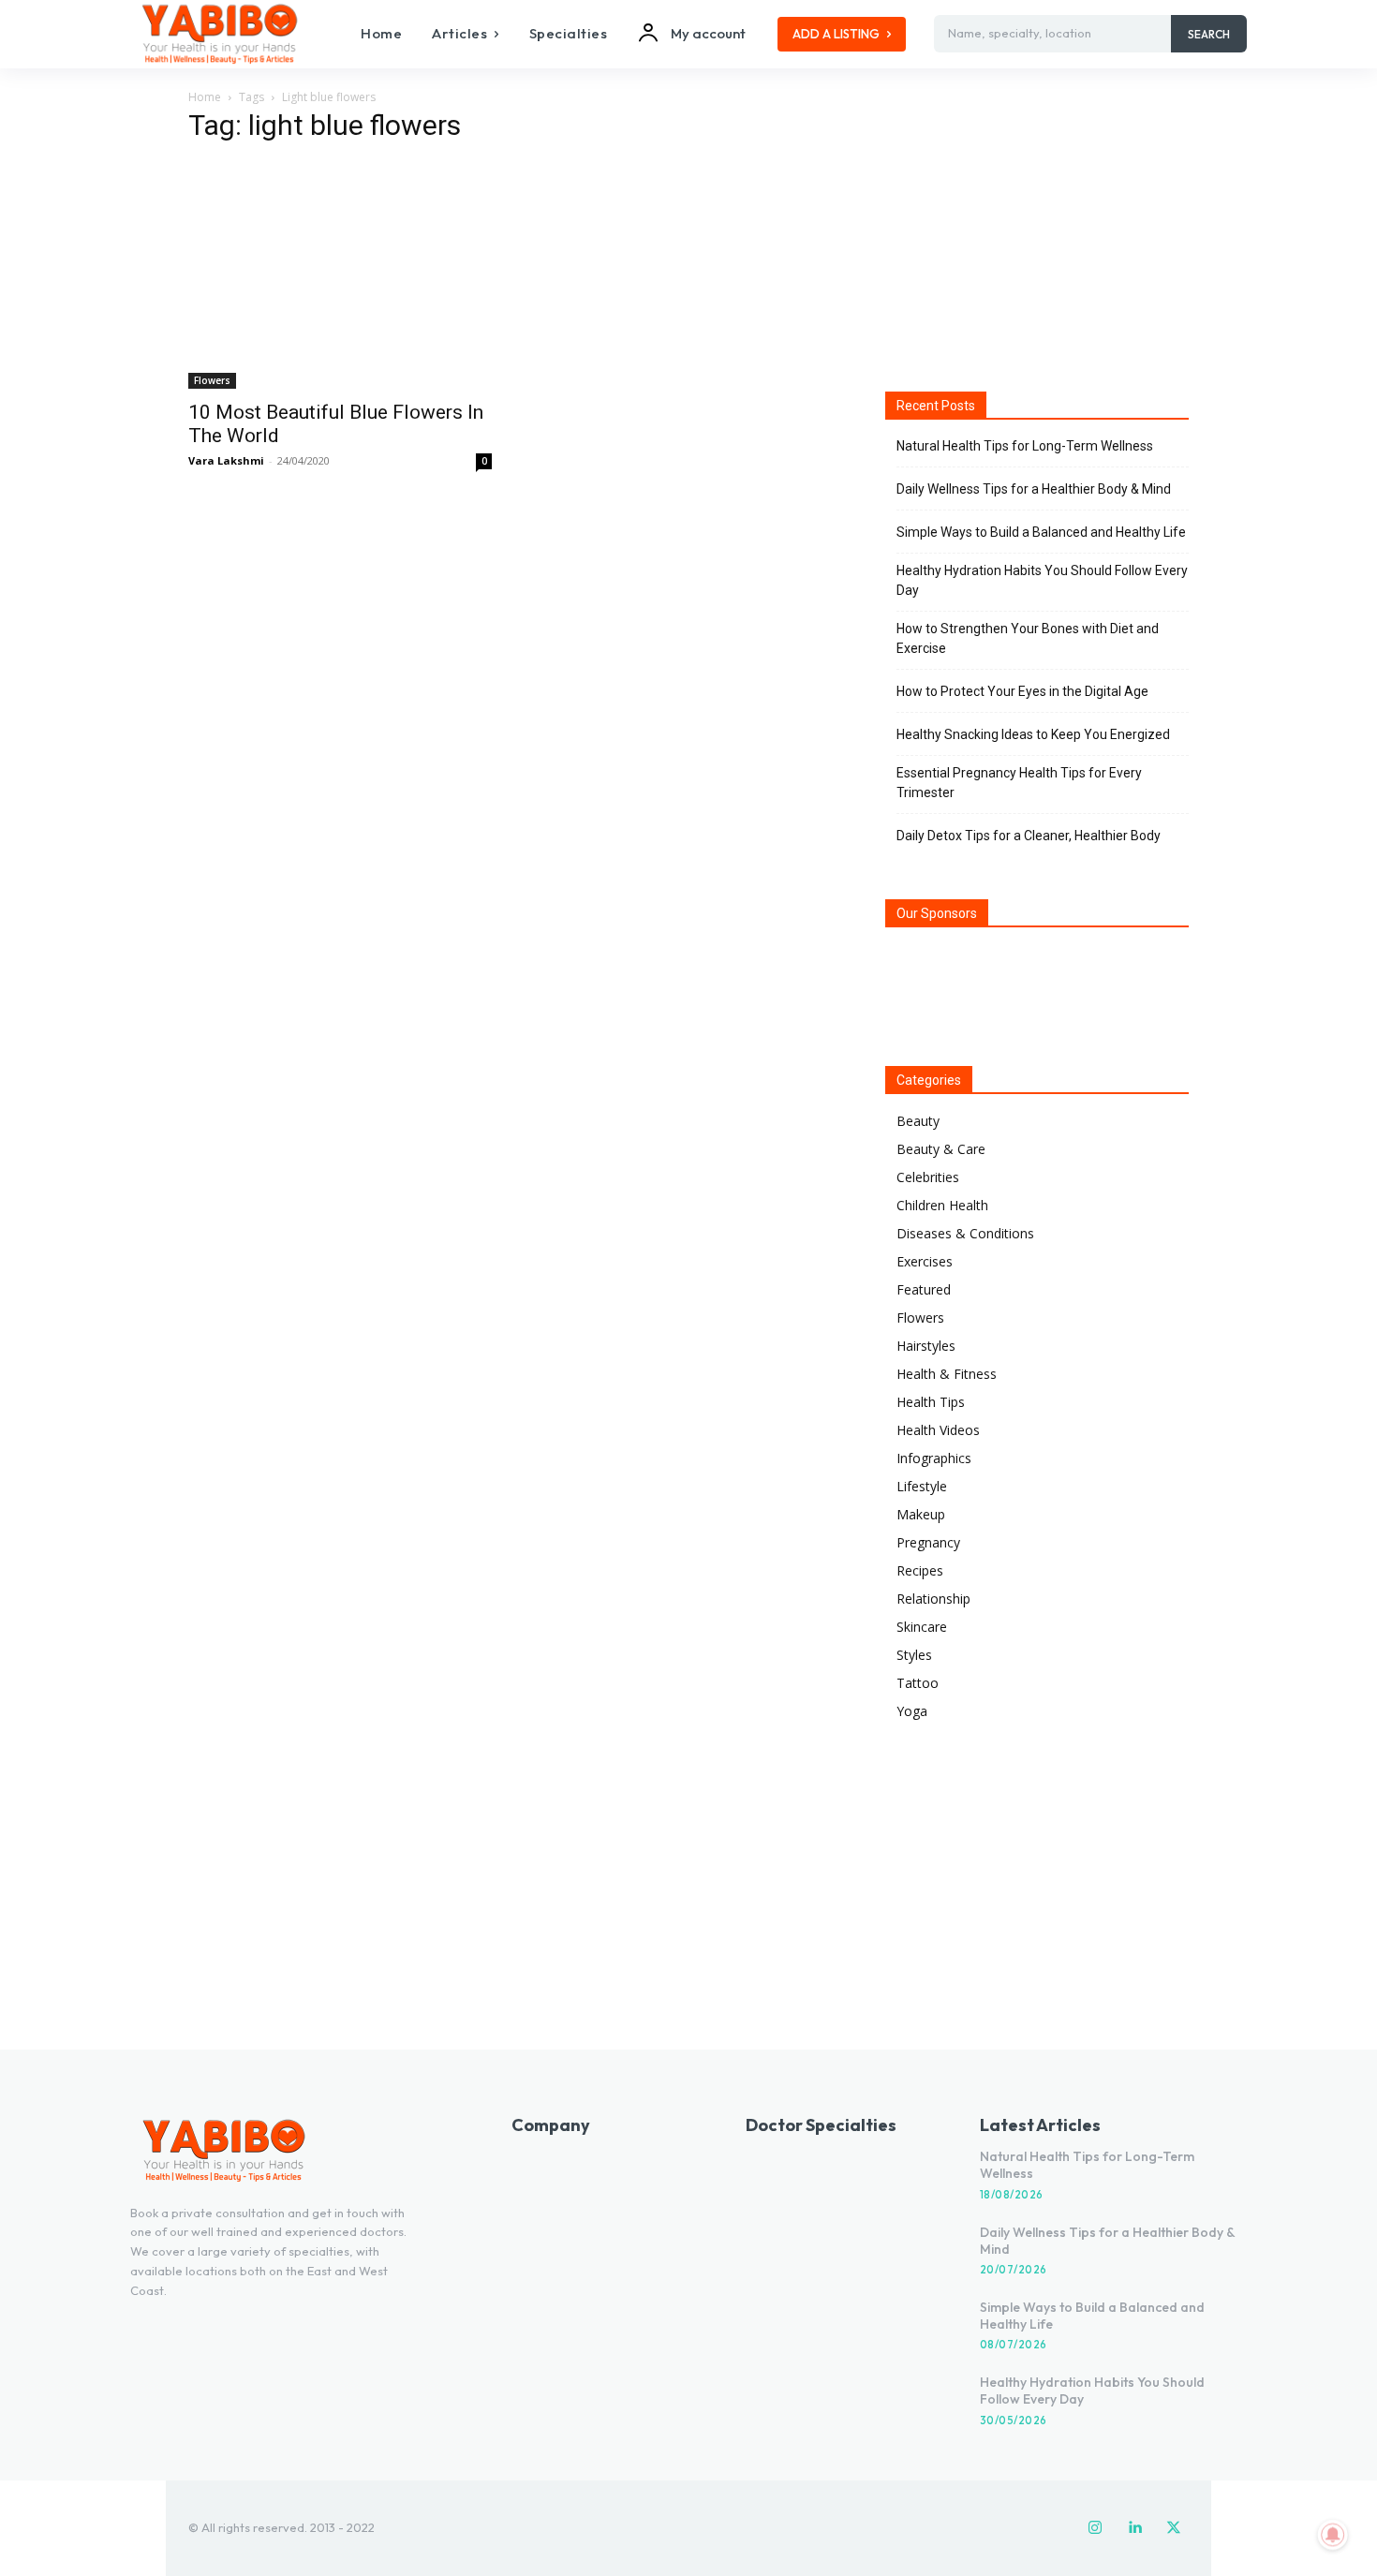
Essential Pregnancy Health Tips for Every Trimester (1019, 783)
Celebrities (928, 1177)
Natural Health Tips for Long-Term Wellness (1025, 446)
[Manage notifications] (1333, 2535)
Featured (924, 1289)
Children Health (942, 1205)
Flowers (212, 380)
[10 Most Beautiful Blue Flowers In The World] (340, 275)
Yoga (912, 1711)
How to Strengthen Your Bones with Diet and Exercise (1028, 638)
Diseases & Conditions (965, 1233)
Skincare (922, 1627)
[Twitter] (1174, 2528)
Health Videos (938, 1430)
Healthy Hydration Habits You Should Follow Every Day (1042, 580)
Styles (914, 1655)
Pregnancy (928, 1542)
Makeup (921, 1514)
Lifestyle (922, 1486)
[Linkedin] (1134, 2528)
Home (205, 97)
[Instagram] (1095, 2528)
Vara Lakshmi (226, 460)
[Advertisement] (1037, 233)
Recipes (920, 1570)
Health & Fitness (947, 1374)
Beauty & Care (941, 1149)
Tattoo (918, 1683)
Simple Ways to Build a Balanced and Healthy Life (1041, 532)
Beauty (918, 1121)
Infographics (934, 1458)
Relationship (933, 1599)
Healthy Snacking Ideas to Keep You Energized (1033, 734)
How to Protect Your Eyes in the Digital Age (1022, 691)
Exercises (925, 1261)
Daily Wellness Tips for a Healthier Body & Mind (1034, 489)
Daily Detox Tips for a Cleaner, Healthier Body (1029, 836)
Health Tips (931, 1402)
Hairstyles (926, 1346)
